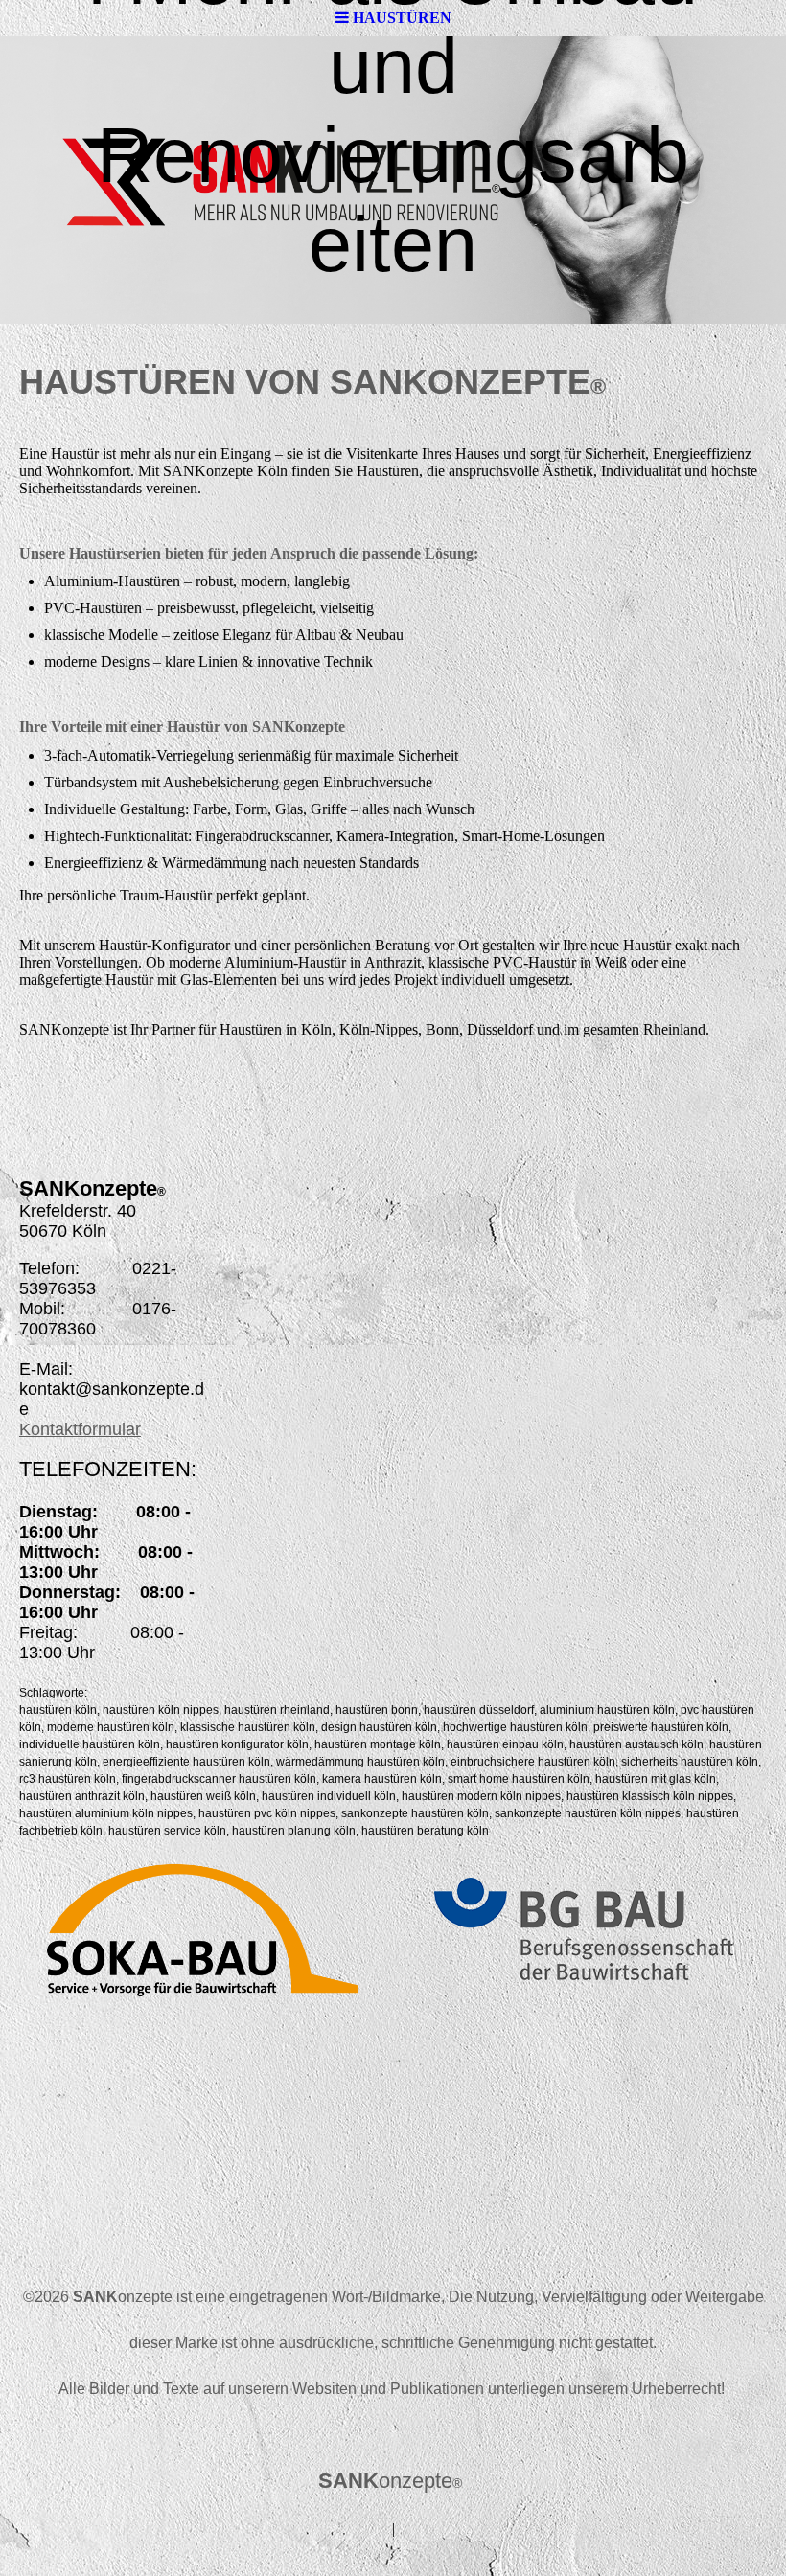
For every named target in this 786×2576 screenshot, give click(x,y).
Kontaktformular (80, 1429)
